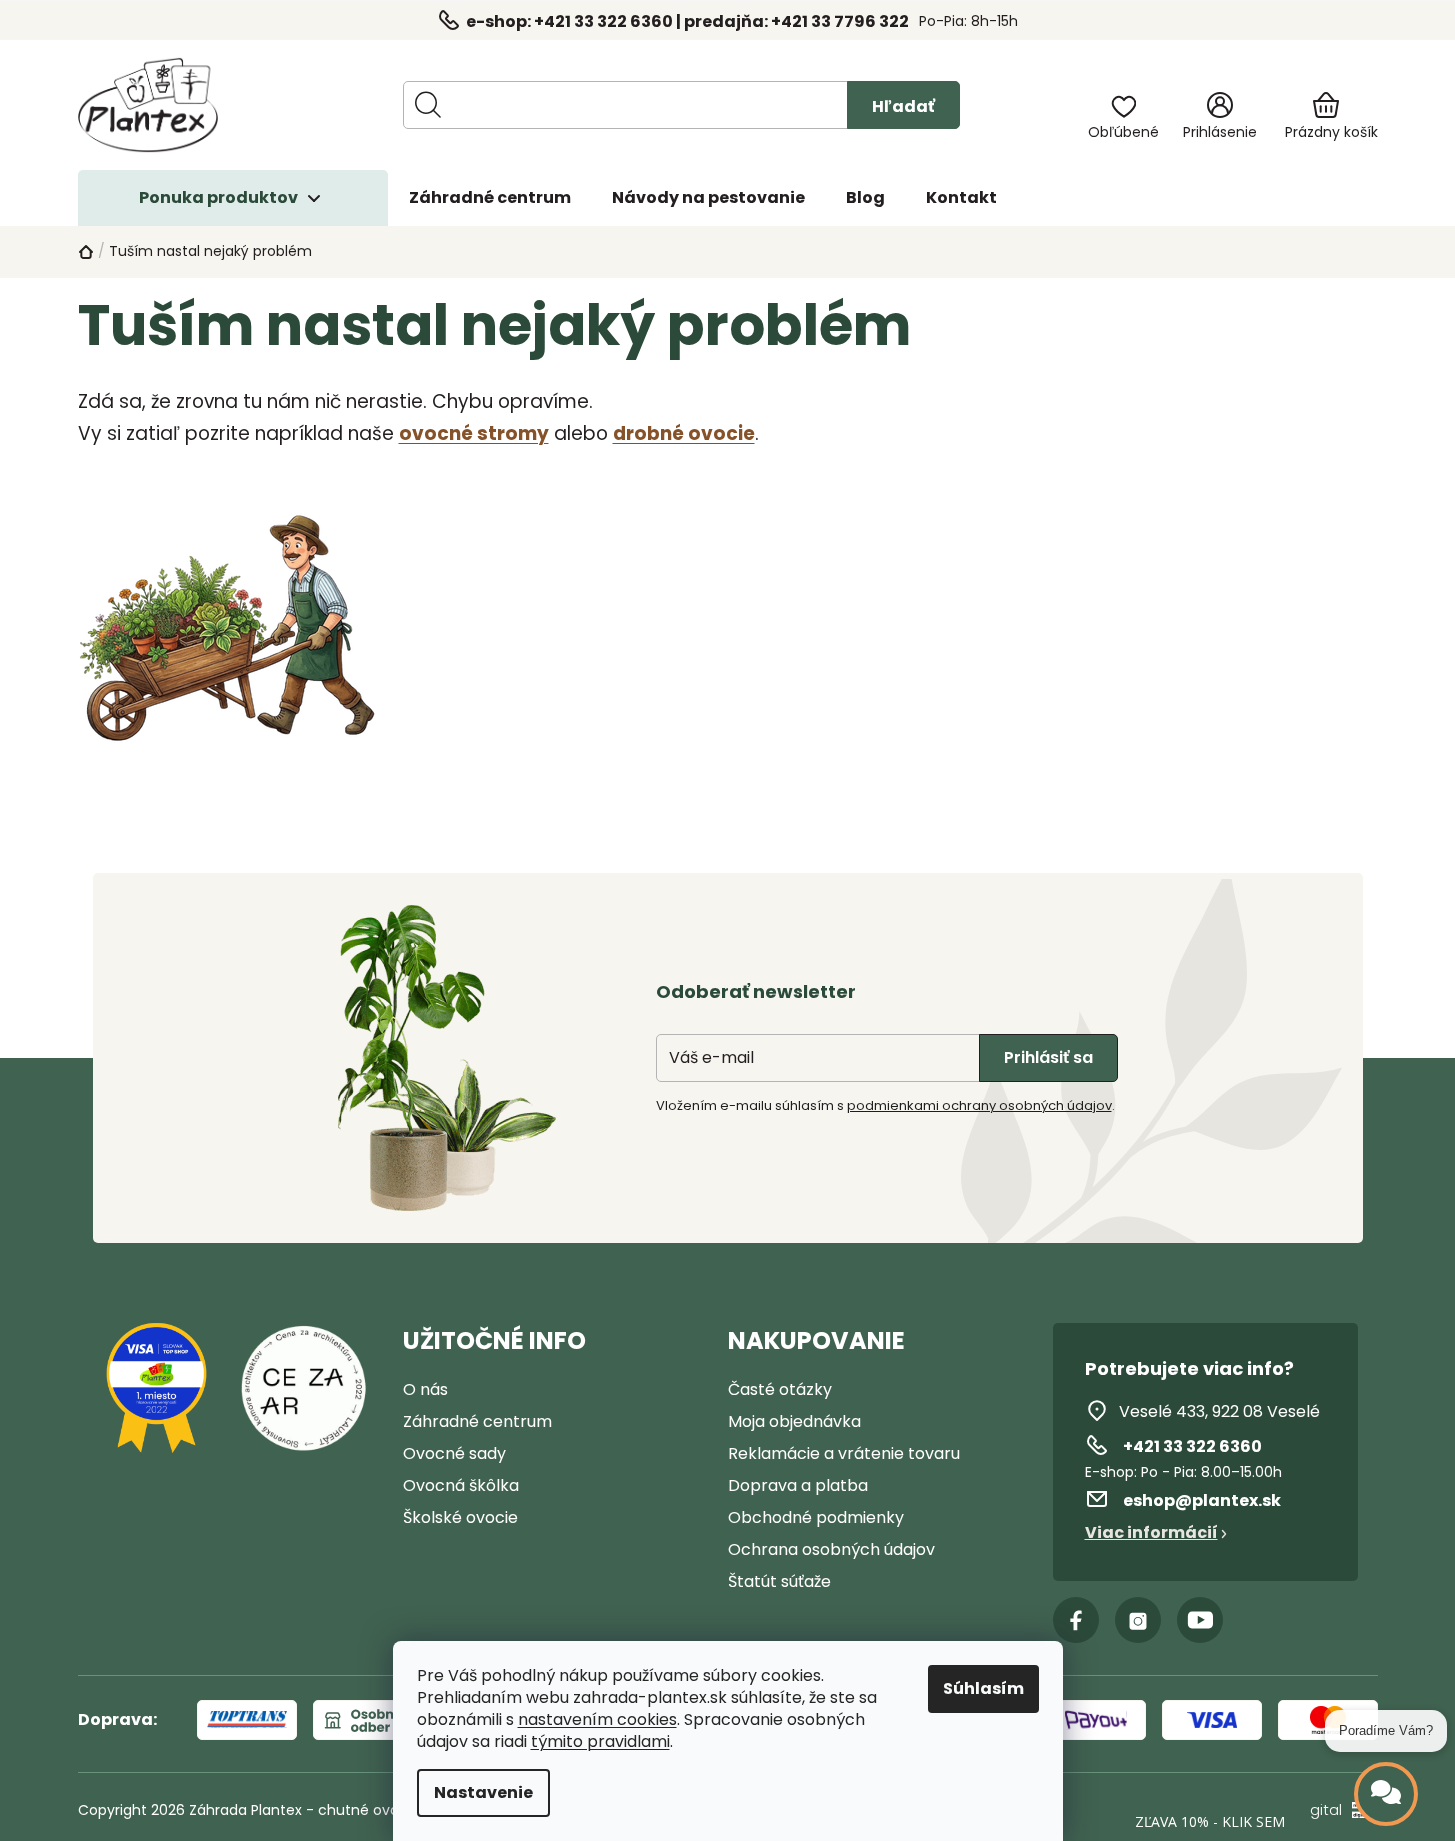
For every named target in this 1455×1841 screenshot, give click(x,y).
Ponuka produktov (218, 197)
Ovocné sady (454, 1453)
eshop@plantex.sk (1202, 1500)
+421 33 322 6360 (1192, 1446)
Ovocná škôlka (461, 1485)
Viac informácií (1151, 1532)
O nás (425, 1389)
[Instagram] (1138, 1620)
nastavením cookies (597, 1720)
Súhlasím (983, 1688)
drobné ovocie (684, 433)
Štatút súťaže (779, 1581)
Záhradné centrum (477, 1421)
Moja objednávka (794, 1421)
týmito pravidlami (600, 1742)
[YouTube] (1200, 1620)
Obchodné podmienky (816, 1517)
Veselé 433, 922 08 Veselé (1219, 1411)
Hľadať (903, 106)
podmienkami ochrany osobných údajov (979, 1105)
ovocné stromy (474, 433)
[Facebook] (1076, 1620)
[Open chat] (1386, 1794)
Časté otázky (780, 1389)
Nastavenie (483, 1792)
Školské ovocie (460, 1517)
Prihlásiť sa (1048, 1057)
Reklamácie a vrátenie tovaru (844, 1453)
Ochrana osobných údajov (831, 1549)
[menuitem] (490, 198)
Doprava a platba (798, 1485)
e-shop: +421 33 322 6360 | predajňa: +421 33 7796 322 (687, 21)
